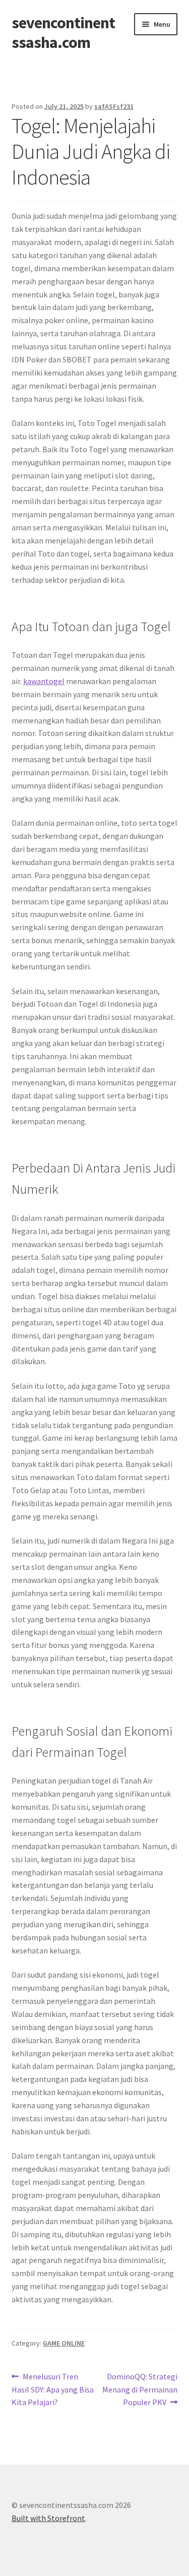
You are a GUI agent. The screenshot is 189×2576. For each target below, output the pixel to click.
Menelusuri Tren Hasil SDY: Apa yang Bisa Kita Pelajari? (53, 2389)
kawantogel (44, 681)
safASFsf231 (114, 106)
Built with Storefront (48, 2518)
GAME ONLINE (64, 2343)
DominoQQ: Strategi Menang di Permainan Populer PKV (140, 2389)
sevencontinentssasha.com (63, 33)
